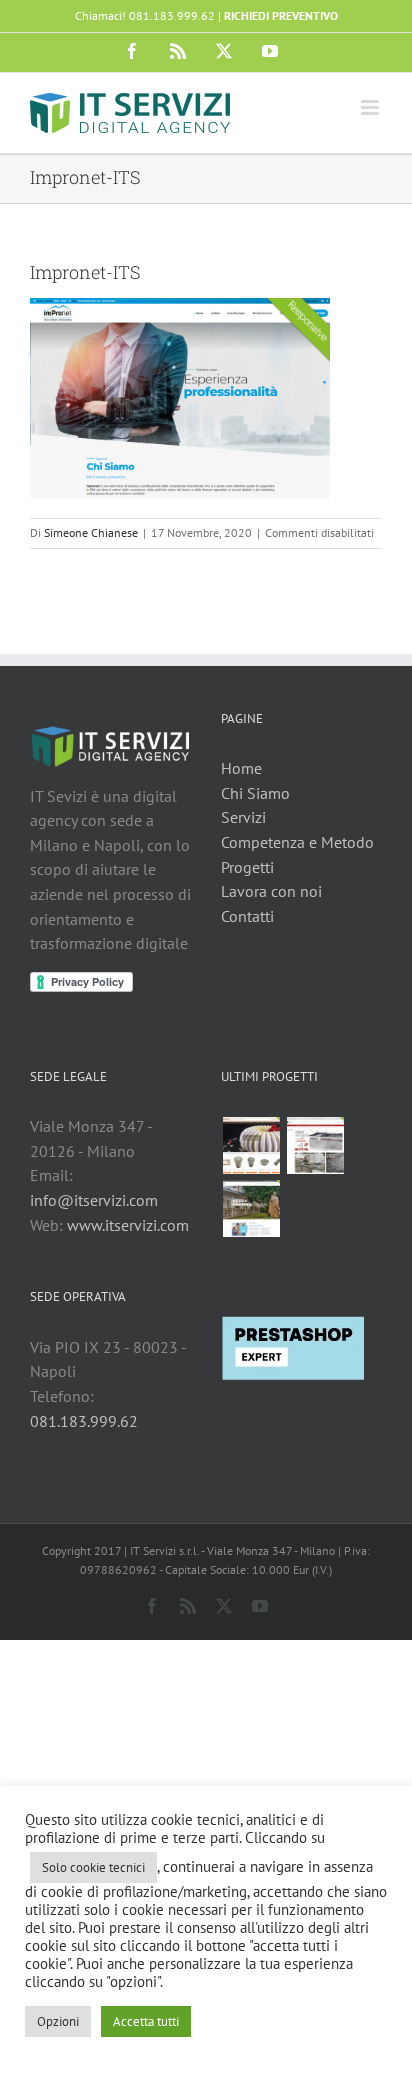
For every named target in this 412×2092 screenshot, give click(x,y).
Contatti (247, 916)
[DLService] (315, 1145)
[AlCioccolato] (251, 1145)
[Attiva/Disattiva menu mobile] (371, 107)
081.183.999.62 (84, 1421)
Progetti (247, 867)
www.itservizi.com (128, 1225)
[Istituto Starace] (251, 1208)
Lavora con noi (271, 891)
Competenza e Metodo (297, 842)
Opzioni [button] (58, 2021)
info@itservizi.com (94, 1200)
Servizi (243, 817)
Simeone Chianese (91, 532)
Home (241, 768)
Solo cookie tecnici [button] (93, 1867)
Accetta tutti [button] (146, 2021)
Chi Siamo (255, 793)
